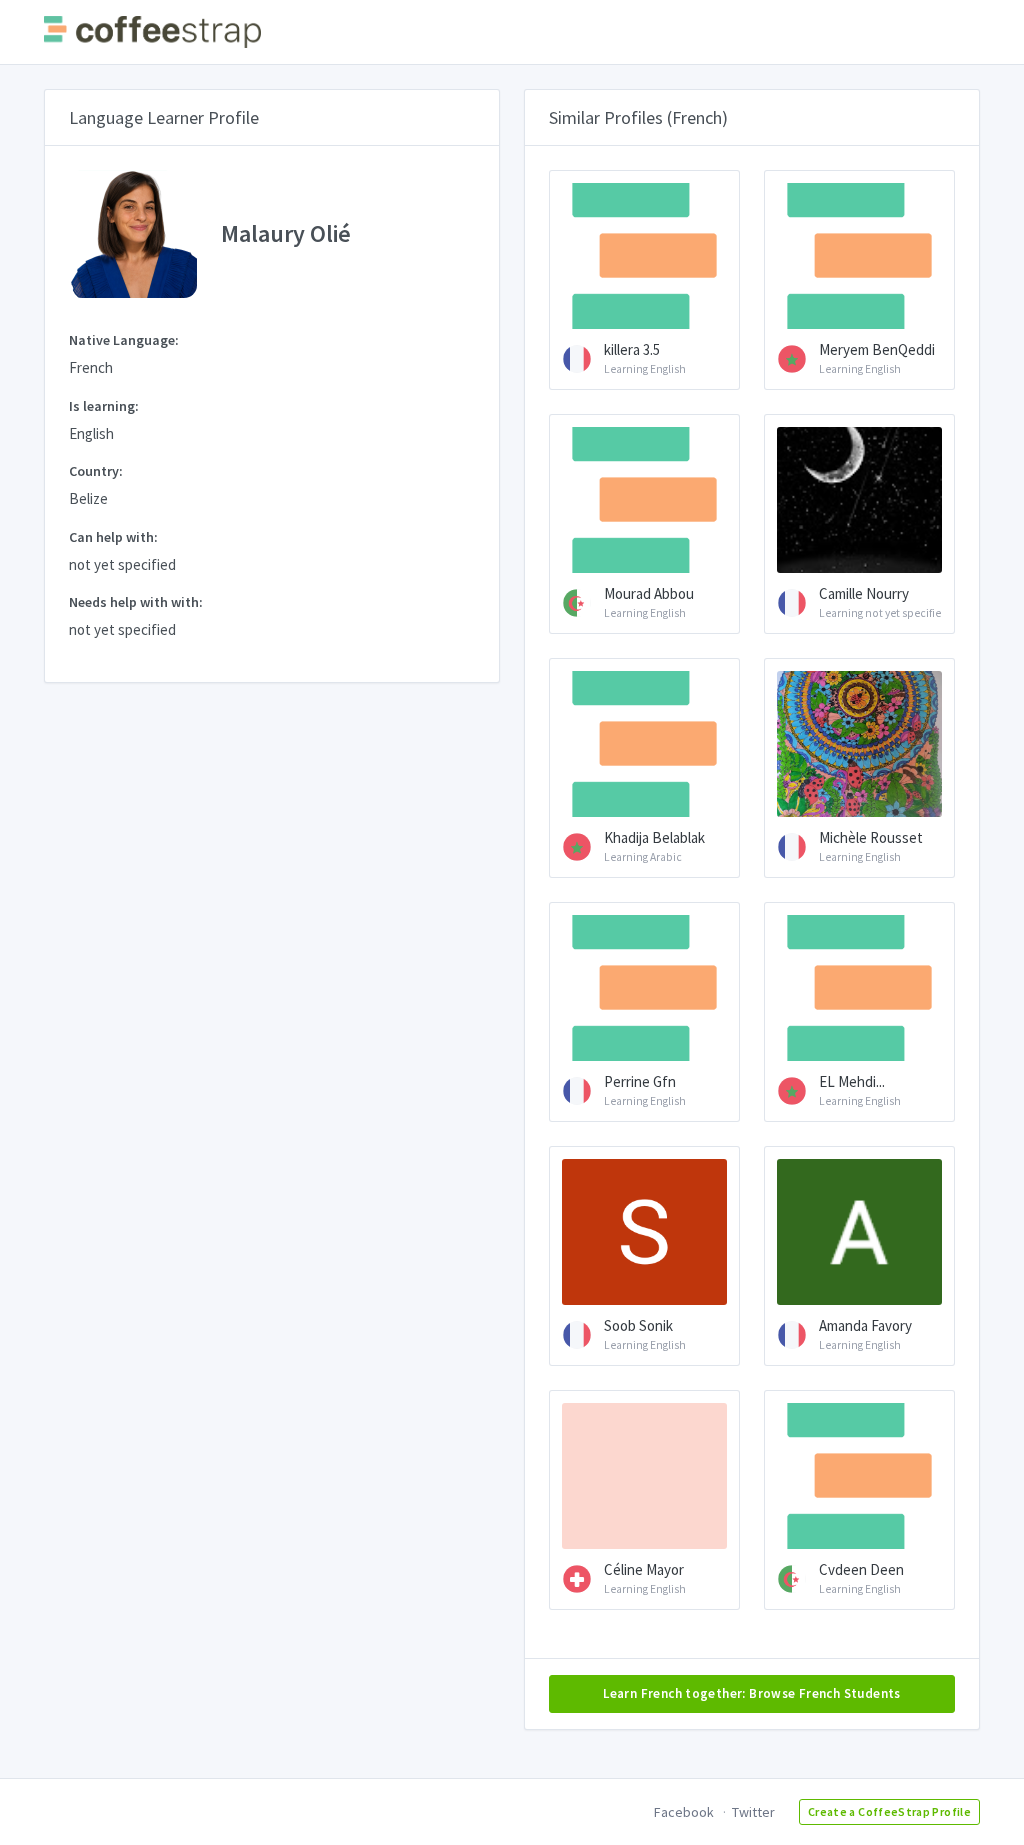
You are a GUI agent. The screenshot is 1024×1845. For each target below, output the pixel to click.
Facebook (684, 1812)
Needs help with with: (136, 602)
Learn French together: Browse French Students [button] (752, 1693)
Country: (96, 471)
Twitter (753, 1812)
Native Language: (124, 340)
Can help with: (113, 537)
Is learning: (104, 406)
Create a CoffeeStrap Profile (889, 1811)
